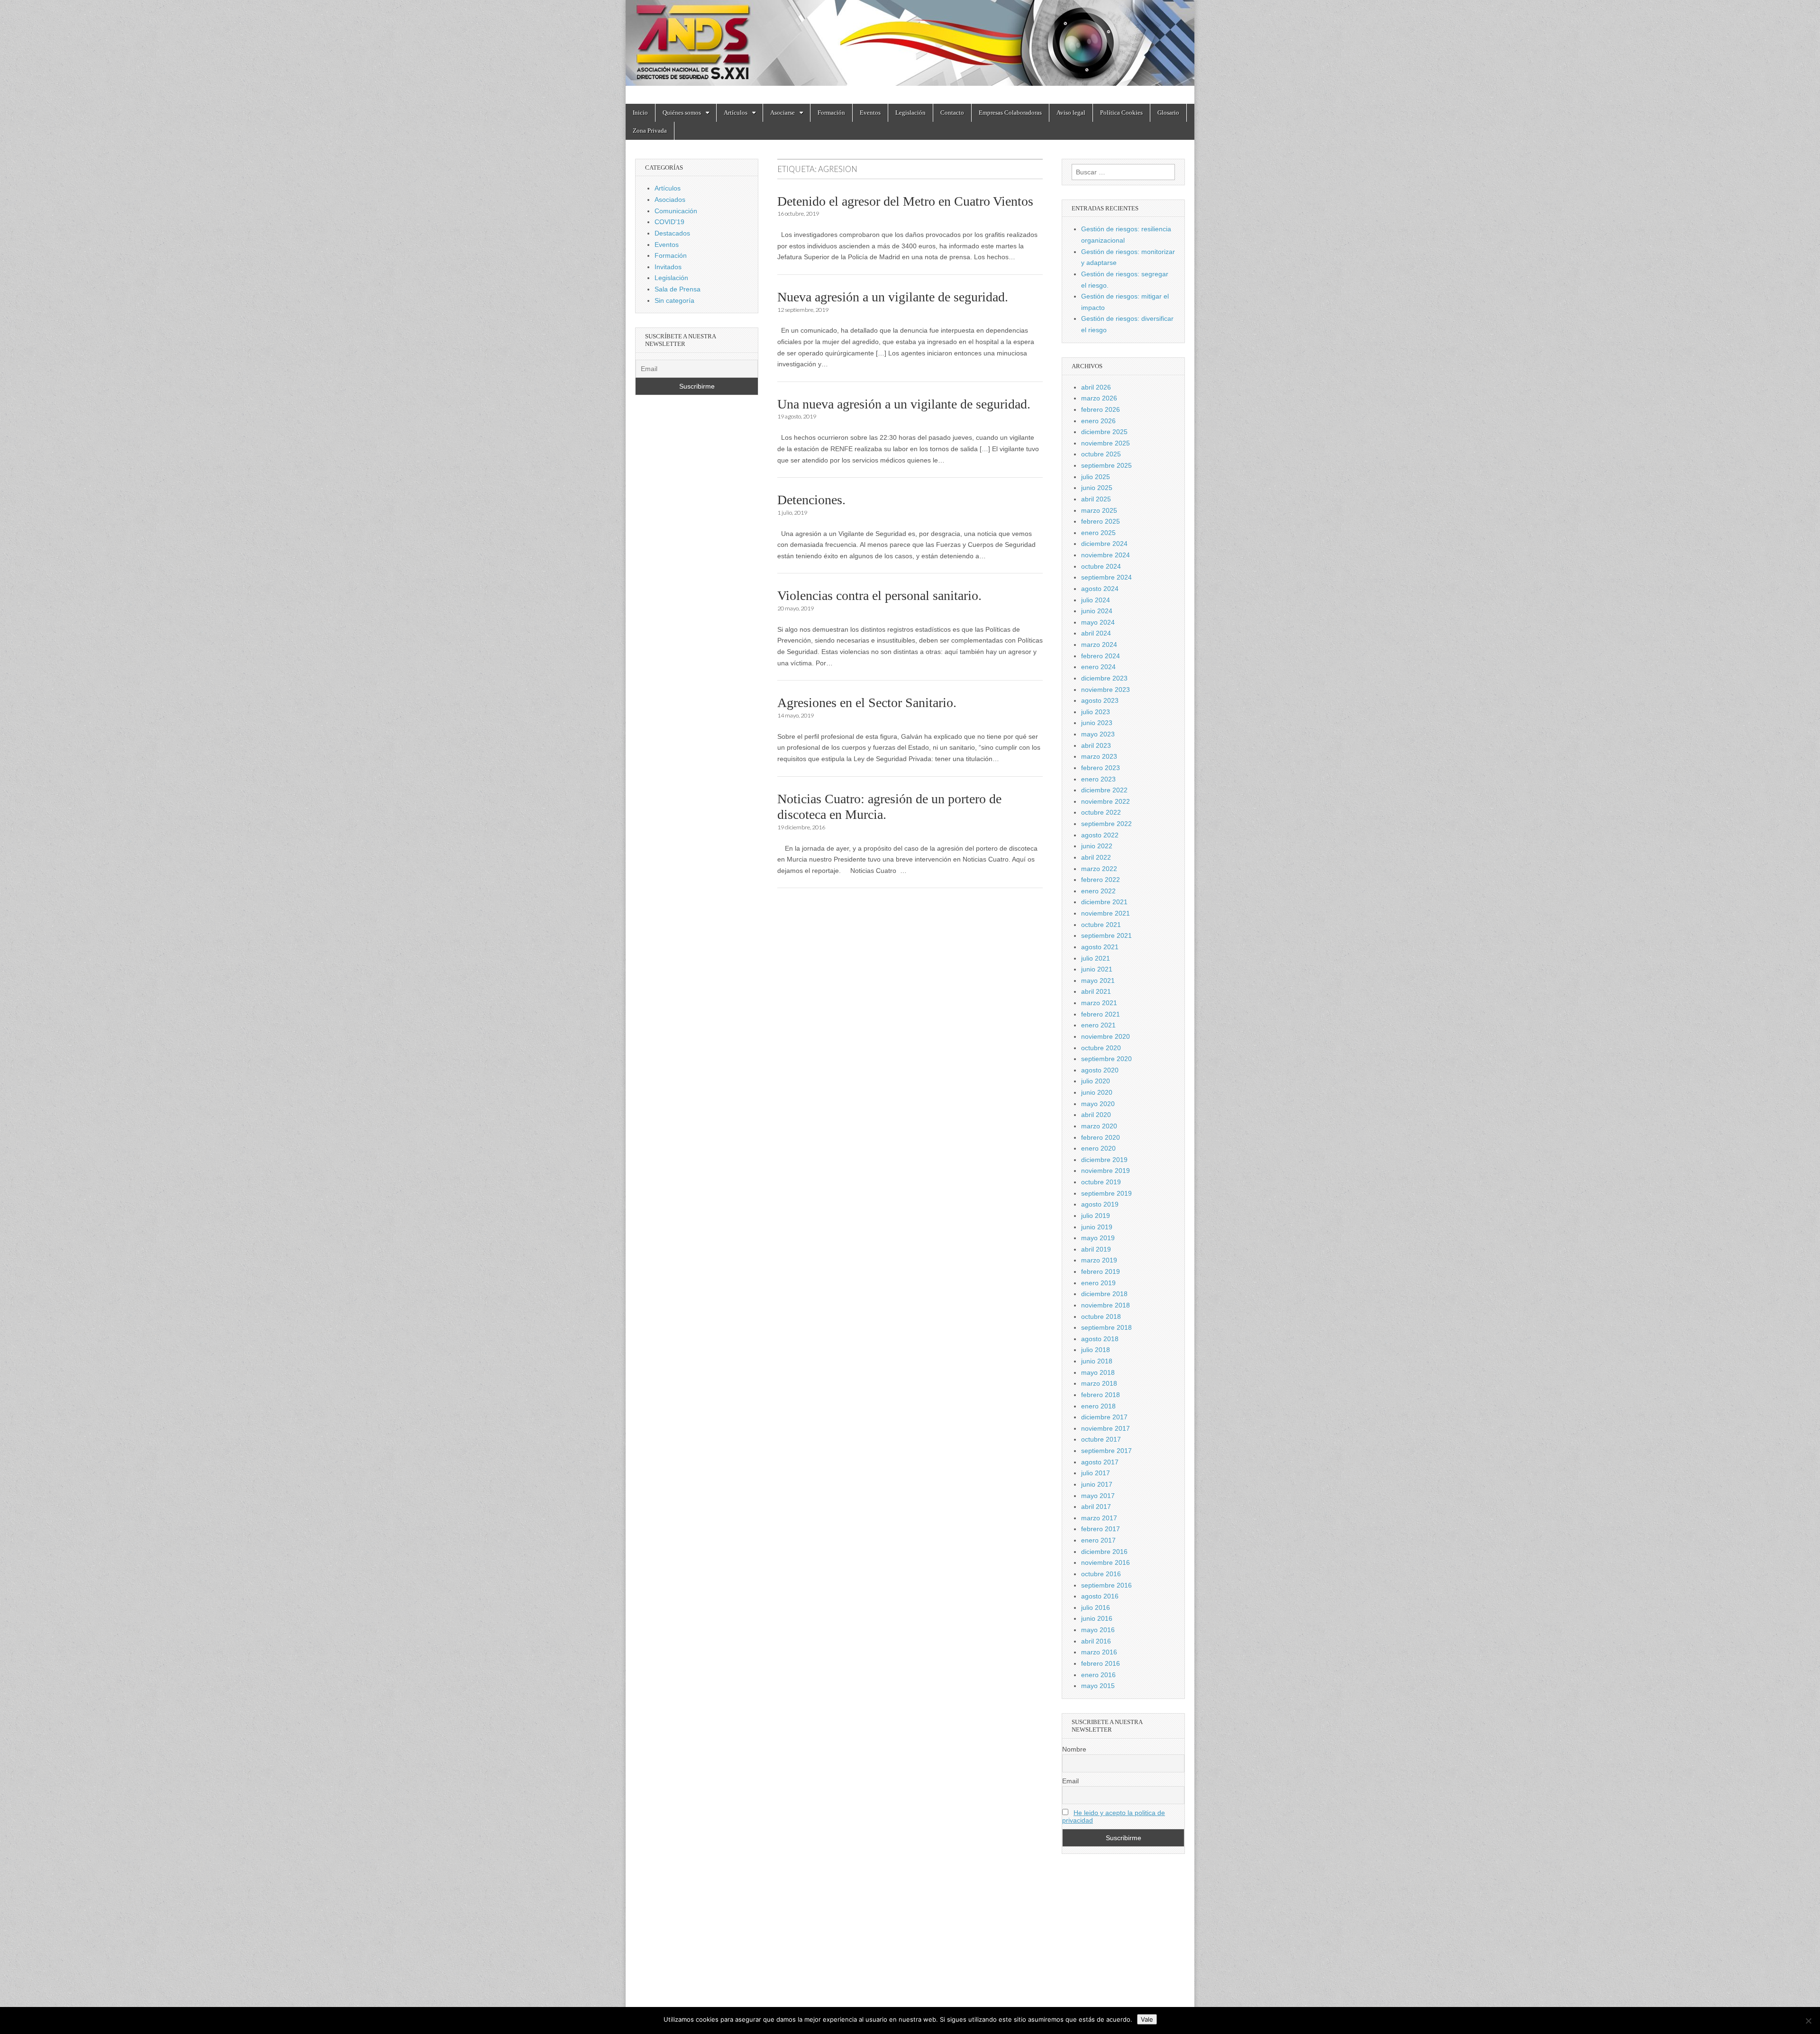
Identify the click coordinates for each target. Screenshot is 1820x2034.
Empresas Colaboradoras (1010, 113)
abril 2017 (1096, 1507)
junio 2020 (1097, 1092)
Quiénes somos (682, 113)
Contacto (952, 113)
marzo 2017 (1099, 1518)
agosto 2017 (1100, 1462)
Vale (1147, 2019)
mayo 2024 (1098, 622)
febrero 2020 (1101, 1137)
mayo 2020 (1098, 1104)
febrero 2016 (1101, 1663)
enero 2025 (1098, 533)
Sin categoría (674, 300)
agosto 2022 (1100, 835)
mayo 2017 (1098, 1496)
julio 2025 (1096, 477)
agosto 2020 (1100, 1070)
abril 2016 (1096, 1641)
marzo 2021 (1099, 1003)
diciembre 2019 (1104, 1160)
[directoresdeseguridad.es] (910, 45)
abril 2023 (1096, 745)
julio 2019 (1096, 1216)
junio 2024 (1097, 611)
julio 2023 (1096, 712)
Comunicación (676, 211)
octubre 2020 (1101, 1048)
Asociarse (783, 113)
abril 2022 (1096, 857)
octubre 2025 (1101, 454)
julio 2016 (1096, 1607)
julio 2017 (1096, 1473)
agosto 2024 (1100, 589)
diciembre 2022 (1104, 790)
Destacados (672, 233)
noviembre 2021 (1106, 913)
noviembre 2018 (1106, 1305)
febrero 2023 (1101, 768)
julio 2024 (1096, 600)
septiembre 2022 (1106, 824)
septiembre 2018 (1106, 1327)
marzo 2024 (1099, 645)
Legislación (910, 113)
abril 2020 (1096, 1115)
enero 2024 (1098, 667)
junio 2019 (1097, 1227)
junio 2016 (1097, 1618)
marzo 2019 (1099, 1260)
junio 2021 (1097, 969)
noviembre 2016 (1106, 1562)
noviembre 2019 (1106, 1171)
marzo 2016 (1099, 1652)
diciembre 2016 (1104, 1552)
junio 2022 (1097, 846)
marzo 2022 (1099, 869)
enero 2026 (1098, 421)
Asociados (670, 200)
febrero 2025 (1101, 521)
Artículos (736, 113)
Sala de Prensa (678, 289)
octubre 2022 (1101, 812)
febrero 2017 (1101, 1529)
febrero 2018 (1101, 1395)
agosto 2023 (1100, 700)
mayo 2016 (1098, 1630)
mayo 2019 (1098, 1238)
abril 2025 (1096, 499)
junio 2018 (1097, 1361)
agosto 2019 (1100, 1204)
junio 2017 (1097, 1484)
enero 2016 (1098, 1675)
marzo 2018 (1099, 1383)
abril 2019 (1096, 1249)
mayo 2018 (1098, 1372)
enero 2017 (1098, 1540)
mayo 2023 (1098, 734)
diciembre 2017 (1104, 1417)
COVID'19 (669, 222)
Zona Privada (650, 131)
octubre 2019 (1101, 1182)
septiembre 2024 (1106, 577)
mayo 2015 (1098, 1686)
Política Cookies (1121, 113)
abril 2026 (1096, 387)
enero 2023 (1098, 779)
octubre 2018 (1101, 1317)
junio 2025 (1097, 488)
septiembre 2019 (1106, 1193)
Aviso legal (1071, 113)
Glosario (1168, 113)
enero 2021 (1098, 1025)
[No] (1808, 2021)
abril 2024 (1096, 633)
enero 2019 (1098, 1283)
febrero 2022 (1101, 880)
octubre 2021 (1101, 925)
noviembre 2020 (1106, 1036)
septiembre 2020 (1106, 1059)
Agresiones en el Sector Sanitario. (867, 703)
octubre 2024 (1101, 566)
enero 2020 (1098, 1148)
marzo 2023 (1099, 756)
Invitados (668, 267)
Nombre (1074, 1749)
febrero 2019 (1101, 1271)
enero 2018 (1098, 1406)
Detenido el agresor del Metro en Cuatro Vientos (905, 201)
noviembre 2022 (1106, 801)
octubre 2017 (1101, 1439)
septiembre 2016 (1106, 1585)
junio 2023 (1097, 723)
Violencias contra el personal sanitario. (879, 595)
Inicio (640, 113)
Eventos (870, 113)
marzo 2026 (1099, 398)
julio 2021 (1096, 958)
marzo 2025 (1099, 510)
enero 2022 (1098, 891)
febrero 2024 (1101, 656)
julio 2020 (1096, 1081)
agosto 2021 (1100, 947)
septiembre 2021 (1106, 935)
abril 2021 (1096, 991)
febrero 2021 (1101, 1014)
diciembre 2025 (1104, 432)
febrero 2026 (1101, 409)
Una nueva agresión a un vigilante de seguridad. (904, 404)
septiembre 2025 (1106, 465)
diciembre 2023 (1104, 678)
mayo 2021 (1098, 981)
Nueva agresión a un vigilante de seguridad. (893, 297)
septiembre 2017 (1106, 1451)
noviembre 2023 (1106, 690)
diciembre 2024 (1104, 544)
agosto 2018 (1100, 1339)
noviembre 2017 (1106, 1428)
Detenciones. (811, 500)
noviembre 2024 (1106, 555)
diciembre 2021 (1104, 902)
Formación (831, 113)
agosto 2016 (1100, 1596)
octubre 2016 (1101, 1574)
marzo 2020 (1099, 1126)
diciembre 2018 (1104, 1294)
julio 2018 (1096, 1350)
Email (1070, 1781)
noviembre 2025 (1106, 443)
